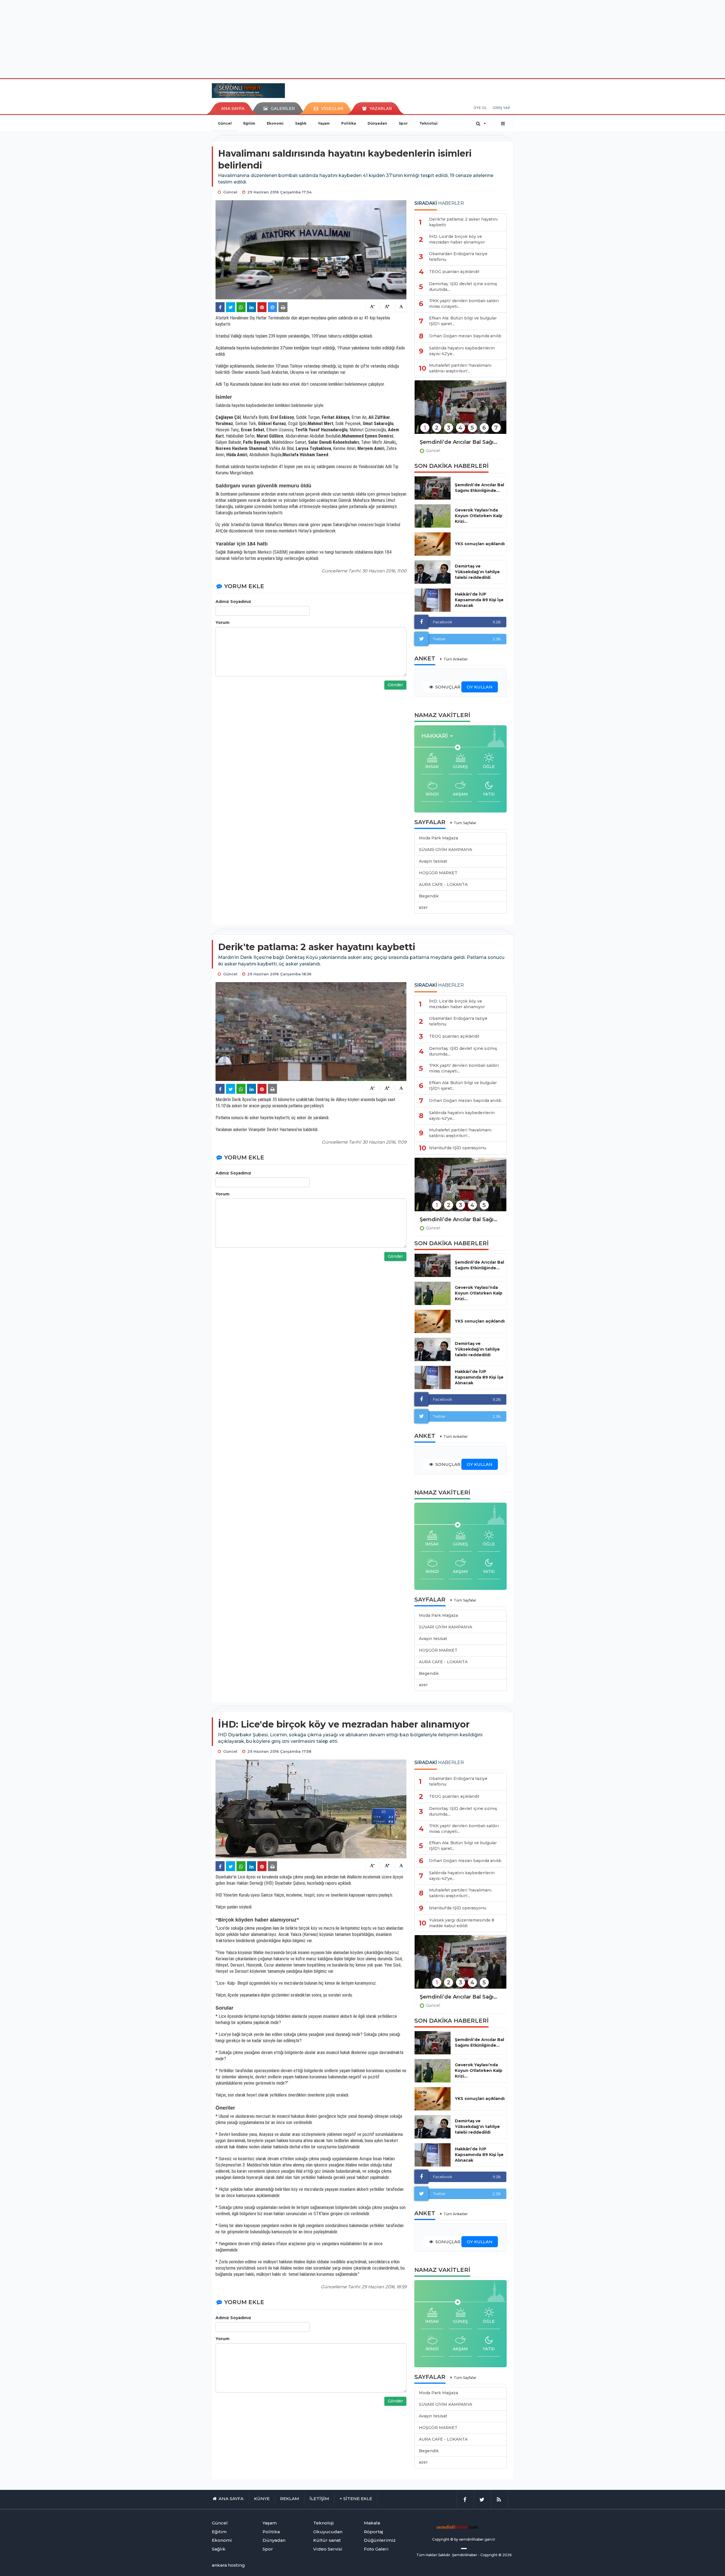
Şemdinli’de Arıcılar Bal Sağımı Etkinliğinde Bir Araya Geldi (460, 442)
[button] (439, 736)
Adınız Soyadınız (233, 602)
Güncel (225, 123)
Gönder (395, 685)
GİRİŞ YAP (501, 108)
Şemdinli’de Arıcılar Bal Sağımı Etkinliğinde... (479, 488)
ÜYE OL (480, 108)
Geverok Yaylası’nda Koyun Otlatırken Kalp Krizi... (479, 516)
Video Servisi (328, 2549)
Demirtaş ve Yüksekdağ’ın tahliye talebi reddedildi (477, 572)
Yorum (222, 622)
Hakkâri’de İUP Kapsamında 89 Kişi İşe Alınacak (479, 600)
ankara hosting (228, 2565)
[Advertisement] (362, 38)
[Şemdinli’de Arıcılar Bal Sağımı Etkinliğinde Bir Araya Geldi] (460, 411)
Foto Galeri (376, 2549)
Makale (372, 2523)
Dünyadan (377, 123)
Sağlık (301, 123)
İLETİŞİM (319, 2499)
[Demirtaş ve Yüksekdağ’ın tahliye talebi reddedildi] (433, 572)
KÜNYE (262, 2499)
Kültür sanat (327, 2540)
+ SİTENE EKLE (356, 2499)
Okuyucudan (328, 2532)
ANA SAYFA (233, 108)
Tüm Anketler (456, 659)
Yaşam (324, 123)
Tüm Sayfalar (465, 823)
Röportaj (373, 2532)
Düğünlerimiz (380, 2540)
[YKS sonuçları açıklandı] (433, 544)
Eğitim (249, 123)
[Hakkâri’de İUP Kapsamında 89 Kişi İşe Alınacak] (433, 600)
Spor (403, 123)
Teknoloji (428, 123)
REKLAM (290, 2499)
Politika (349, 123)
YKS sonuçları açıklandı (480, 544)
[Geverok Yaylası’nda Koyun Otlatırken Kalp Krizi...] (433, 516)
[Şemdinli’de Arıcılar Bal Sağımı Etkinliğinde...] (433, 488)
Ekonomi (275, 123)
